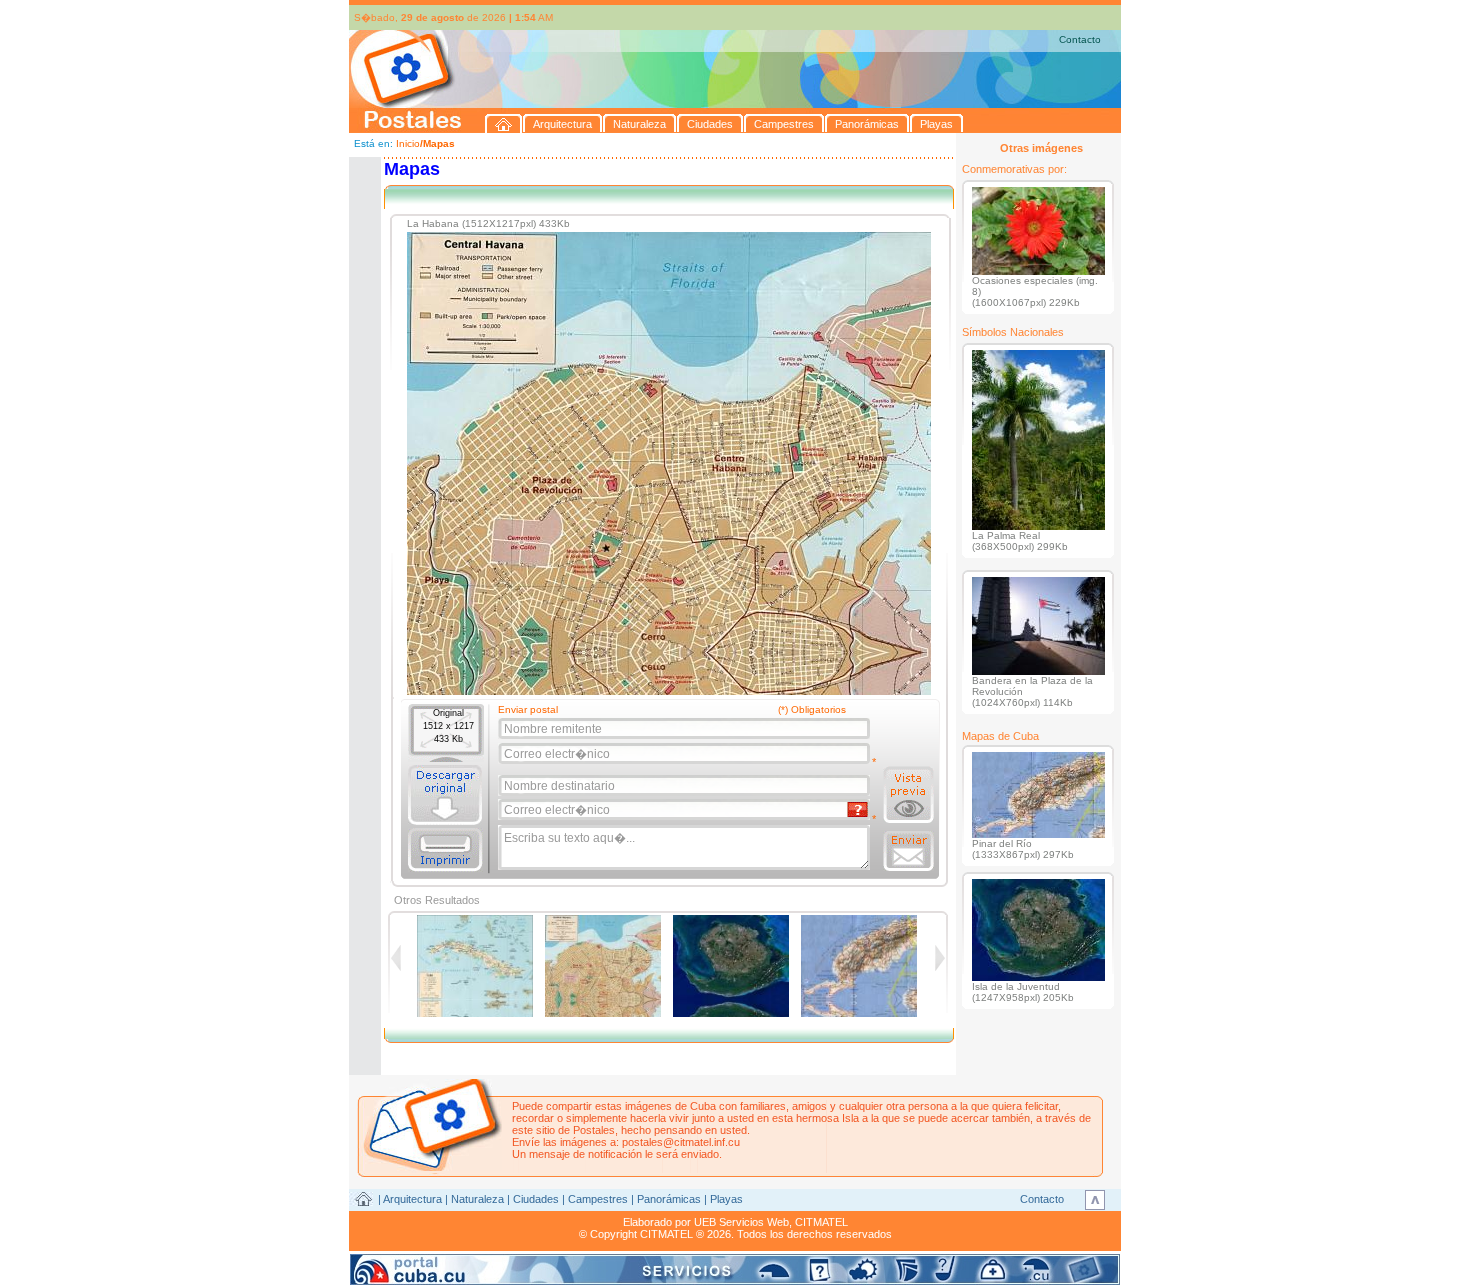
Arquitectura (412, 1199)
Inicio (408, 143)
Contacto (1080, 39)
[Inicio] (504, 123)
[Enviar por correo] (908, 851)
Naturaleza (477, 1199)
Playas (726, 1199)
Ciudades (536, 1199)
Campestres (598, 1199)
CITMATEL (821, 1222)
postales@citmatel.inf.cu (681, 1142)
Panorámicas (669, 1199)
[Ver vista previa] (908, 795)
